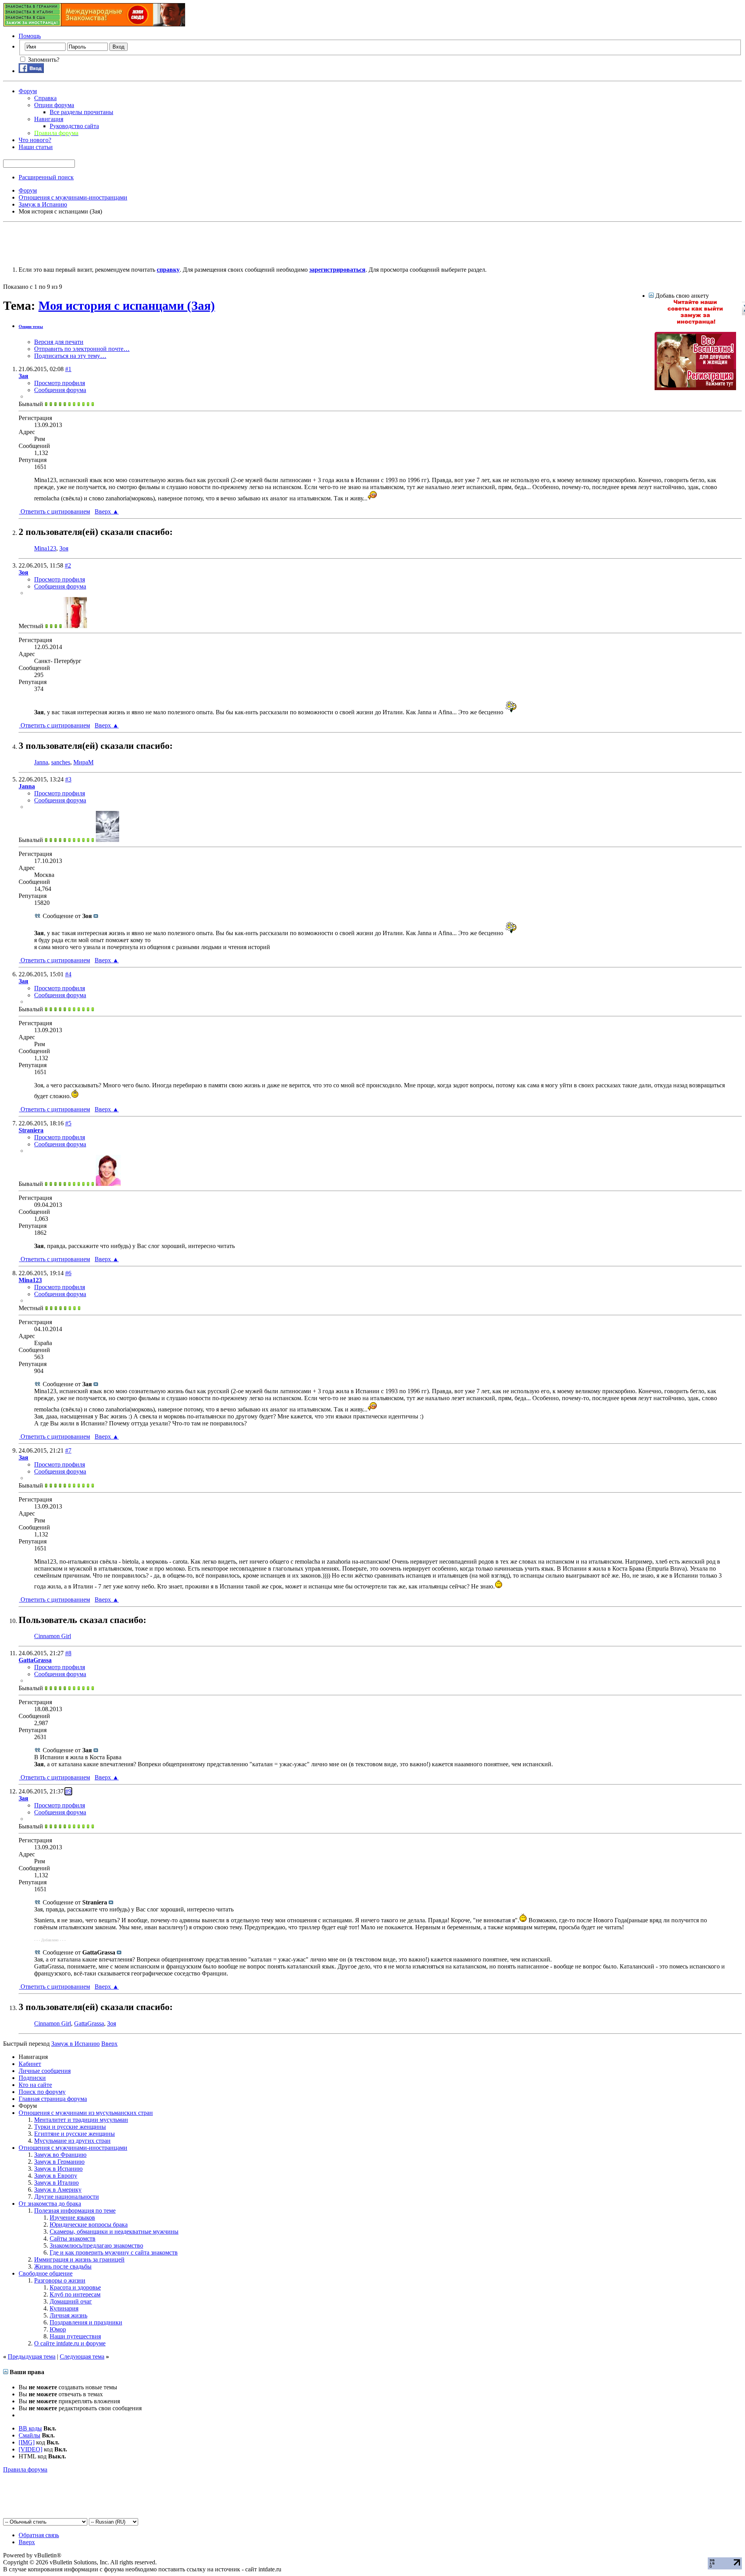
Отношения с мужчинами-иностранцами (73, 2148)
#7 (68, 1450)
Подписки (32, 2078)
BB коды (30, 2428)
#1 (68, 369)
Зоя (64, 548)
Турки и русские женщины (70, 2127)
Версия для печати (59, 342)
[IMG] (27, 2442)
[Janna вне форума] (107, 840)
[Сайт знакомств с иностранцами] (695, 323)
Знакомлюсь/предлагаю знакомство (96, 2245)
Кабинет (30, 2064)
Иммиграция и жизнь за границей (79, 2259)
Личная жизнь (68, 2315)
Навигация (49, 119)
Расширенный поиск (46, 177)
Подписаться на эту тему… (70, 356)
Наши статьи (36, 147)
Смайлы (29, 2435)
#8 (68, 1653)
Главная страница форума (53, 2099)
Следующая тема (82, 2356)
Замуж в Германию (59, 2162)
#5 (68, 1123)
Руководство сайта (74, 126)
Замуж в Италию (56, 2183)
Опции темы (31, 326)
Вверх (107, 511)
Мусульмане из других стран (72, 2141)
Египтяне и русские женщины (74, 2134)
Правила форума (25, 2469)
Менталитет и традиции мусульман (81, 2120)
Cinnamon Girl (53, 1636)
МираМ (83, 762)
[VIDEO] (30, 2449)
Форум (28, 91)
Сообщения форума (60, 390)
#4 (68, 974)
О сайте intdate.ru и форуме (70, 2343)
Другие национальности (67, 2197)
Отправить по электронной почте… (82, 349)
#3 (68, 779)
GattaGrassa (89, 2023)
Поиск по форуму (42, 2092)
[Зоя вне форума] (75, 626)
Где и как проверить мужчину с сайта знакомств (114, 2252)
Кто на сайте (35, 2085)
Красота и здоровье (75, 2287)
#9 (68, 1791)
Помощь (30, 36)
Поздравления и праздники (86, 2322)
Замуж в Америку (58, 2190)
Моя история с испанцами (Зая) (127, 306)
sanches (61, 762)
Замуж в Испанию (58, 2169)
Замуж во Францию (60, 2155)
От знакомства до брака (50, 2204)
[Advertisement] (144, 243)
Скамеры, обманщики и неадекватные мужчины (114, 2231)
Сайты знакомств (73, 2238)
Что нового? (35, 140)
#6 (68, 1273)
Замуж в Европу (56, 2176)
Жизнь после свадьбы (63, 2266)
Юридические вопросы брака (89, 2224)
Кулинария (64, 2308)
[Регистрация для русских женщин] (695, 388)
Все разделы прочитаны (81, 112)
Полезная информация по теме (75, 2211)
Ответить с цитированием (55, 511)
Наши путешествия (75, 2336)
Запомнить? (43, 60)
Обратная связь (39, 2535)
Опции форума (54, 105)
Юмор (58, 2329)
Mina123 (45, 548)
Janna (41, 762)
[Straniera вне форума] (108, 1184)
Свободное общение (46, 2273)
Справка (45, 98)
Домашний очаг (71, 2301)
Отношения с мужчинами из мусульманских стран (86, 2113)
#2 (68, 565)
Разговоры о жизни (60, 2280)
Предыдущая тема (32, 2356)
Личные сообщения (45, 2071)
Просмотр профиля (60, 383)
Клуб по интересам (75, 2294)
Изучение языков (72, 2218)
